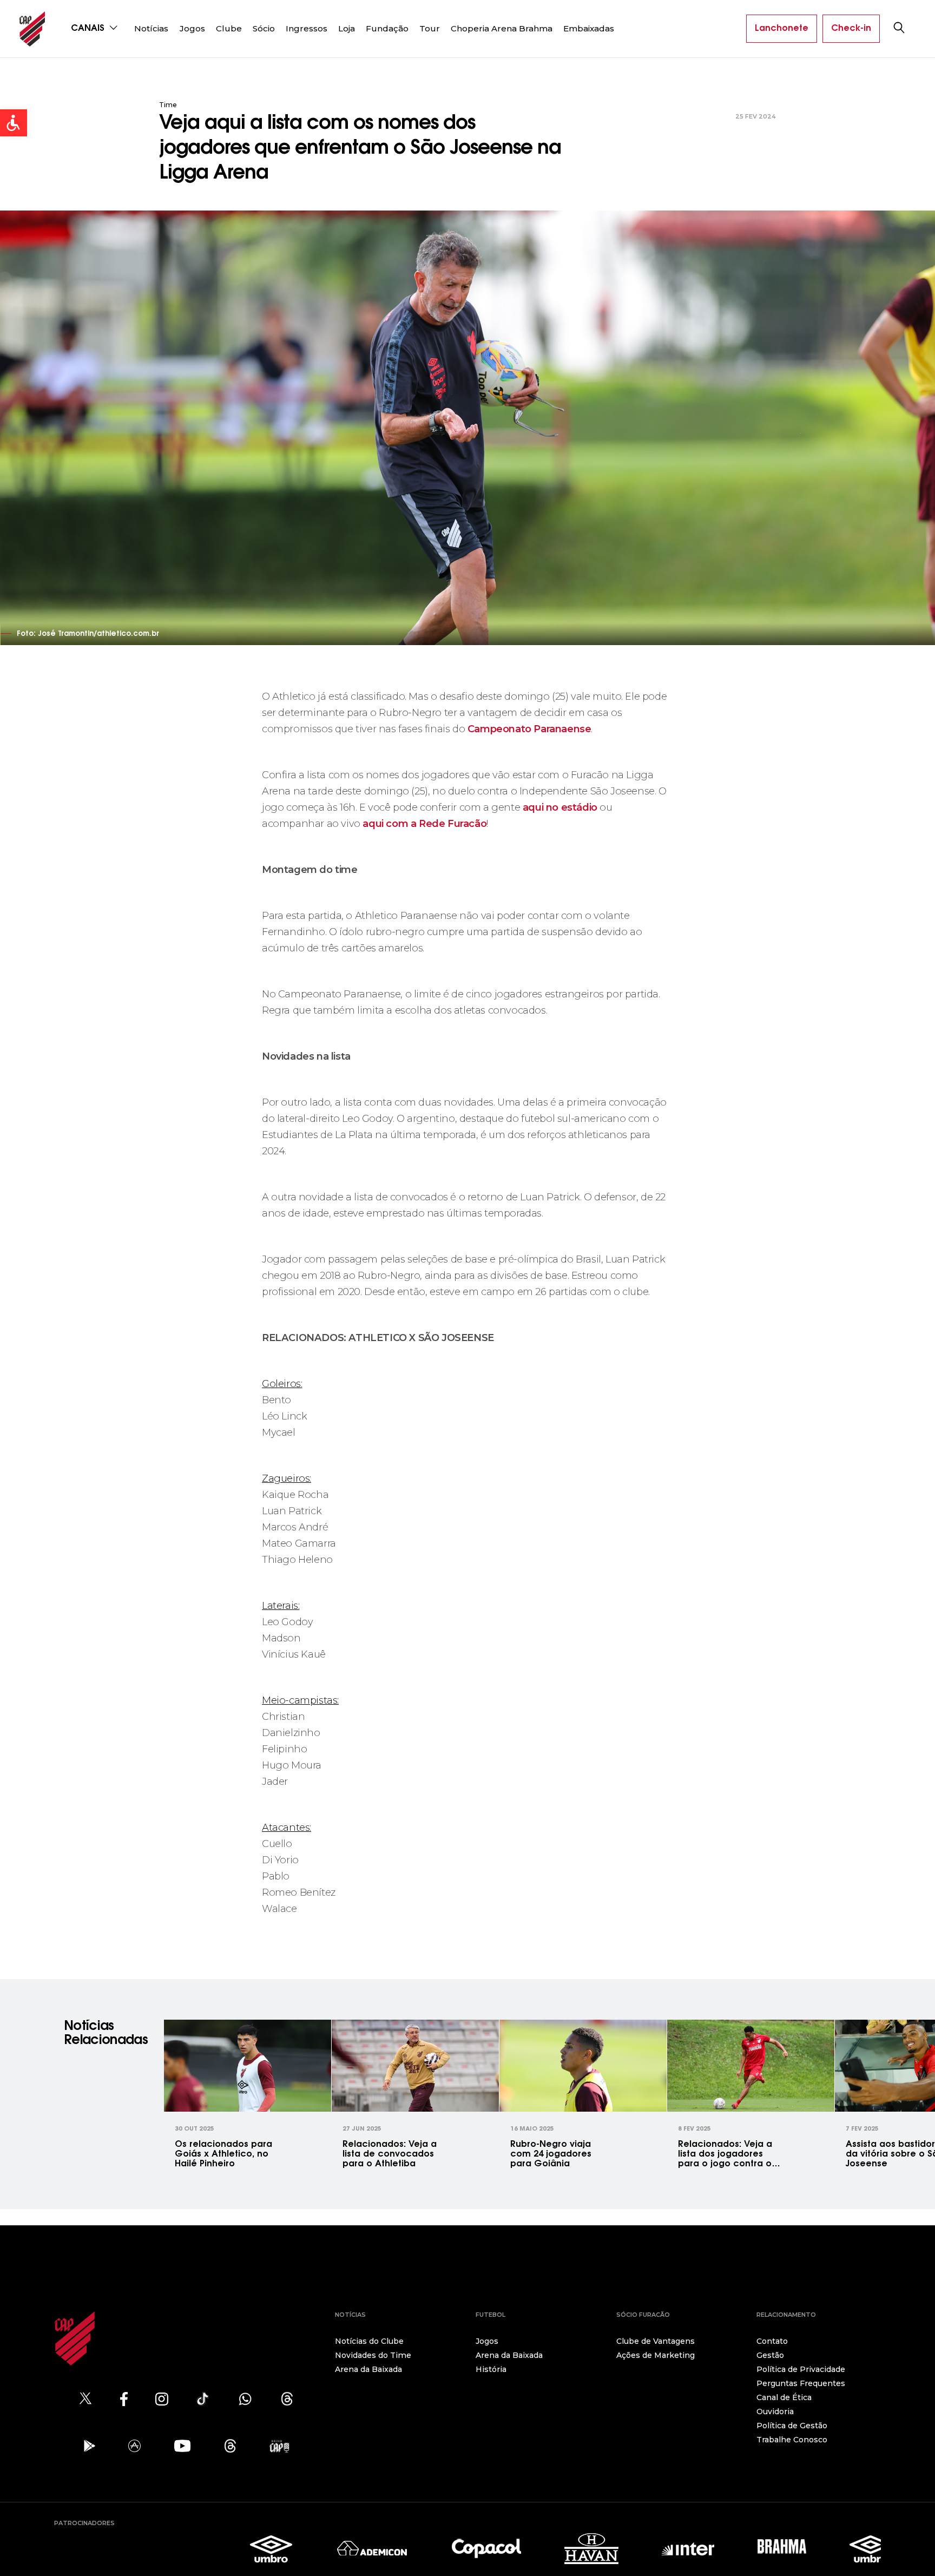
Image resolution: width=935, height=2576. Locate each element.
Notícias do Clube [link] (369, 2341)
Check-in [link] (851, 29)
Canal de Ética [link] (784, 2397)
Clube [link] (229, 28)
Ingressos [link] (307, 28)
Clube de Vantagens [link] (656, 2341)
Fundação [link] (387, 28)
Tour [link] (430, 28)
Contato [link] (772, 2341)
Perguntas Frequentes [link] (801, 2383)
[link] (14, 123)
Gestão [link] (770, 2355)
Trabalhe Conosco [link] (792, 2440)
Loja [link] (347, 28)
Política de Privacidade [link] (801, 2369)
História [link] (491, 2369)
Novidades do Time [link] (373, 2355)
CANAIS (89, 29)
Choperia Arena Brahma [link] (502, 28)
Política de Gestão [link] (792, 2426)
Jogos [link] (192, 28)
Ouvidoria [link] (775, 2411)
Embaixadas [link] (589, 28)
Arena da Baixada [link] (368, 2369)
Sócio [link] (264, 28)
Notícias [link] (151, 28)
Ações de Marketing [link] (656, 2355)
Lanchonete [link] (782, 29)
